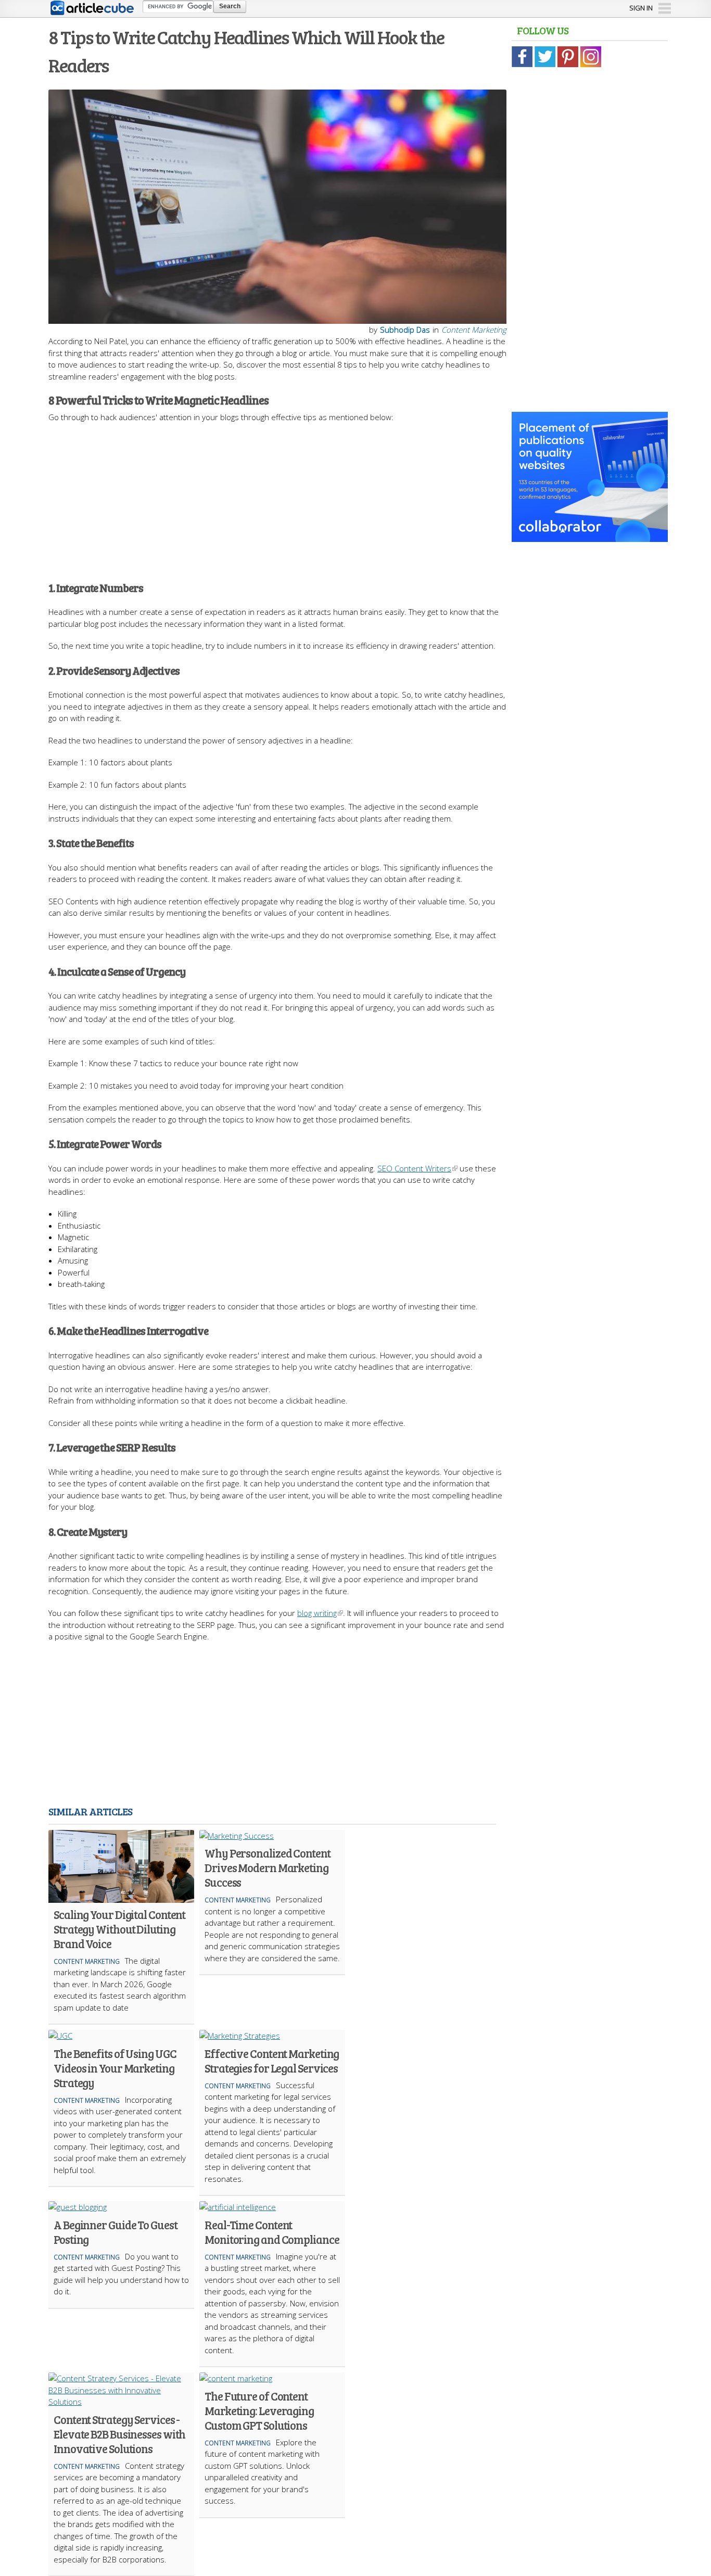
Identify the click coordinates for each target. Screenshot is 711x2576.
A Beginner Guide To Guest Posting (116, 2232)
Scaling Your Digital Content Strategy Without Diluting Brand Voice (119, 1929)
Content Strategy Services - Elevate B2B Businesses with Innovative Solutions (119, 2434)
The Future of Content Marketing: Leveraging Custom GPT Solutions (259, 2410)
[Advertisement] (277, 496)
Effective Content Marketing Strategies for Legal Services (272, 2061)
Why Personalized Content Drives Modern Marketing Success (268, 1867)
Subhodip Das (405, 330)
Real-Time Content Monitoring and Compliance (272, 2232)
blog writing (317, 1613)
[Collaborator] (590, 536)
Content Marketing (474, 330)
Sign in (641, 8)
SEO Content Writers (414, 1168)
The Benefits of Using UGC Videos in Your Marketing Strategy (115, 2068)
